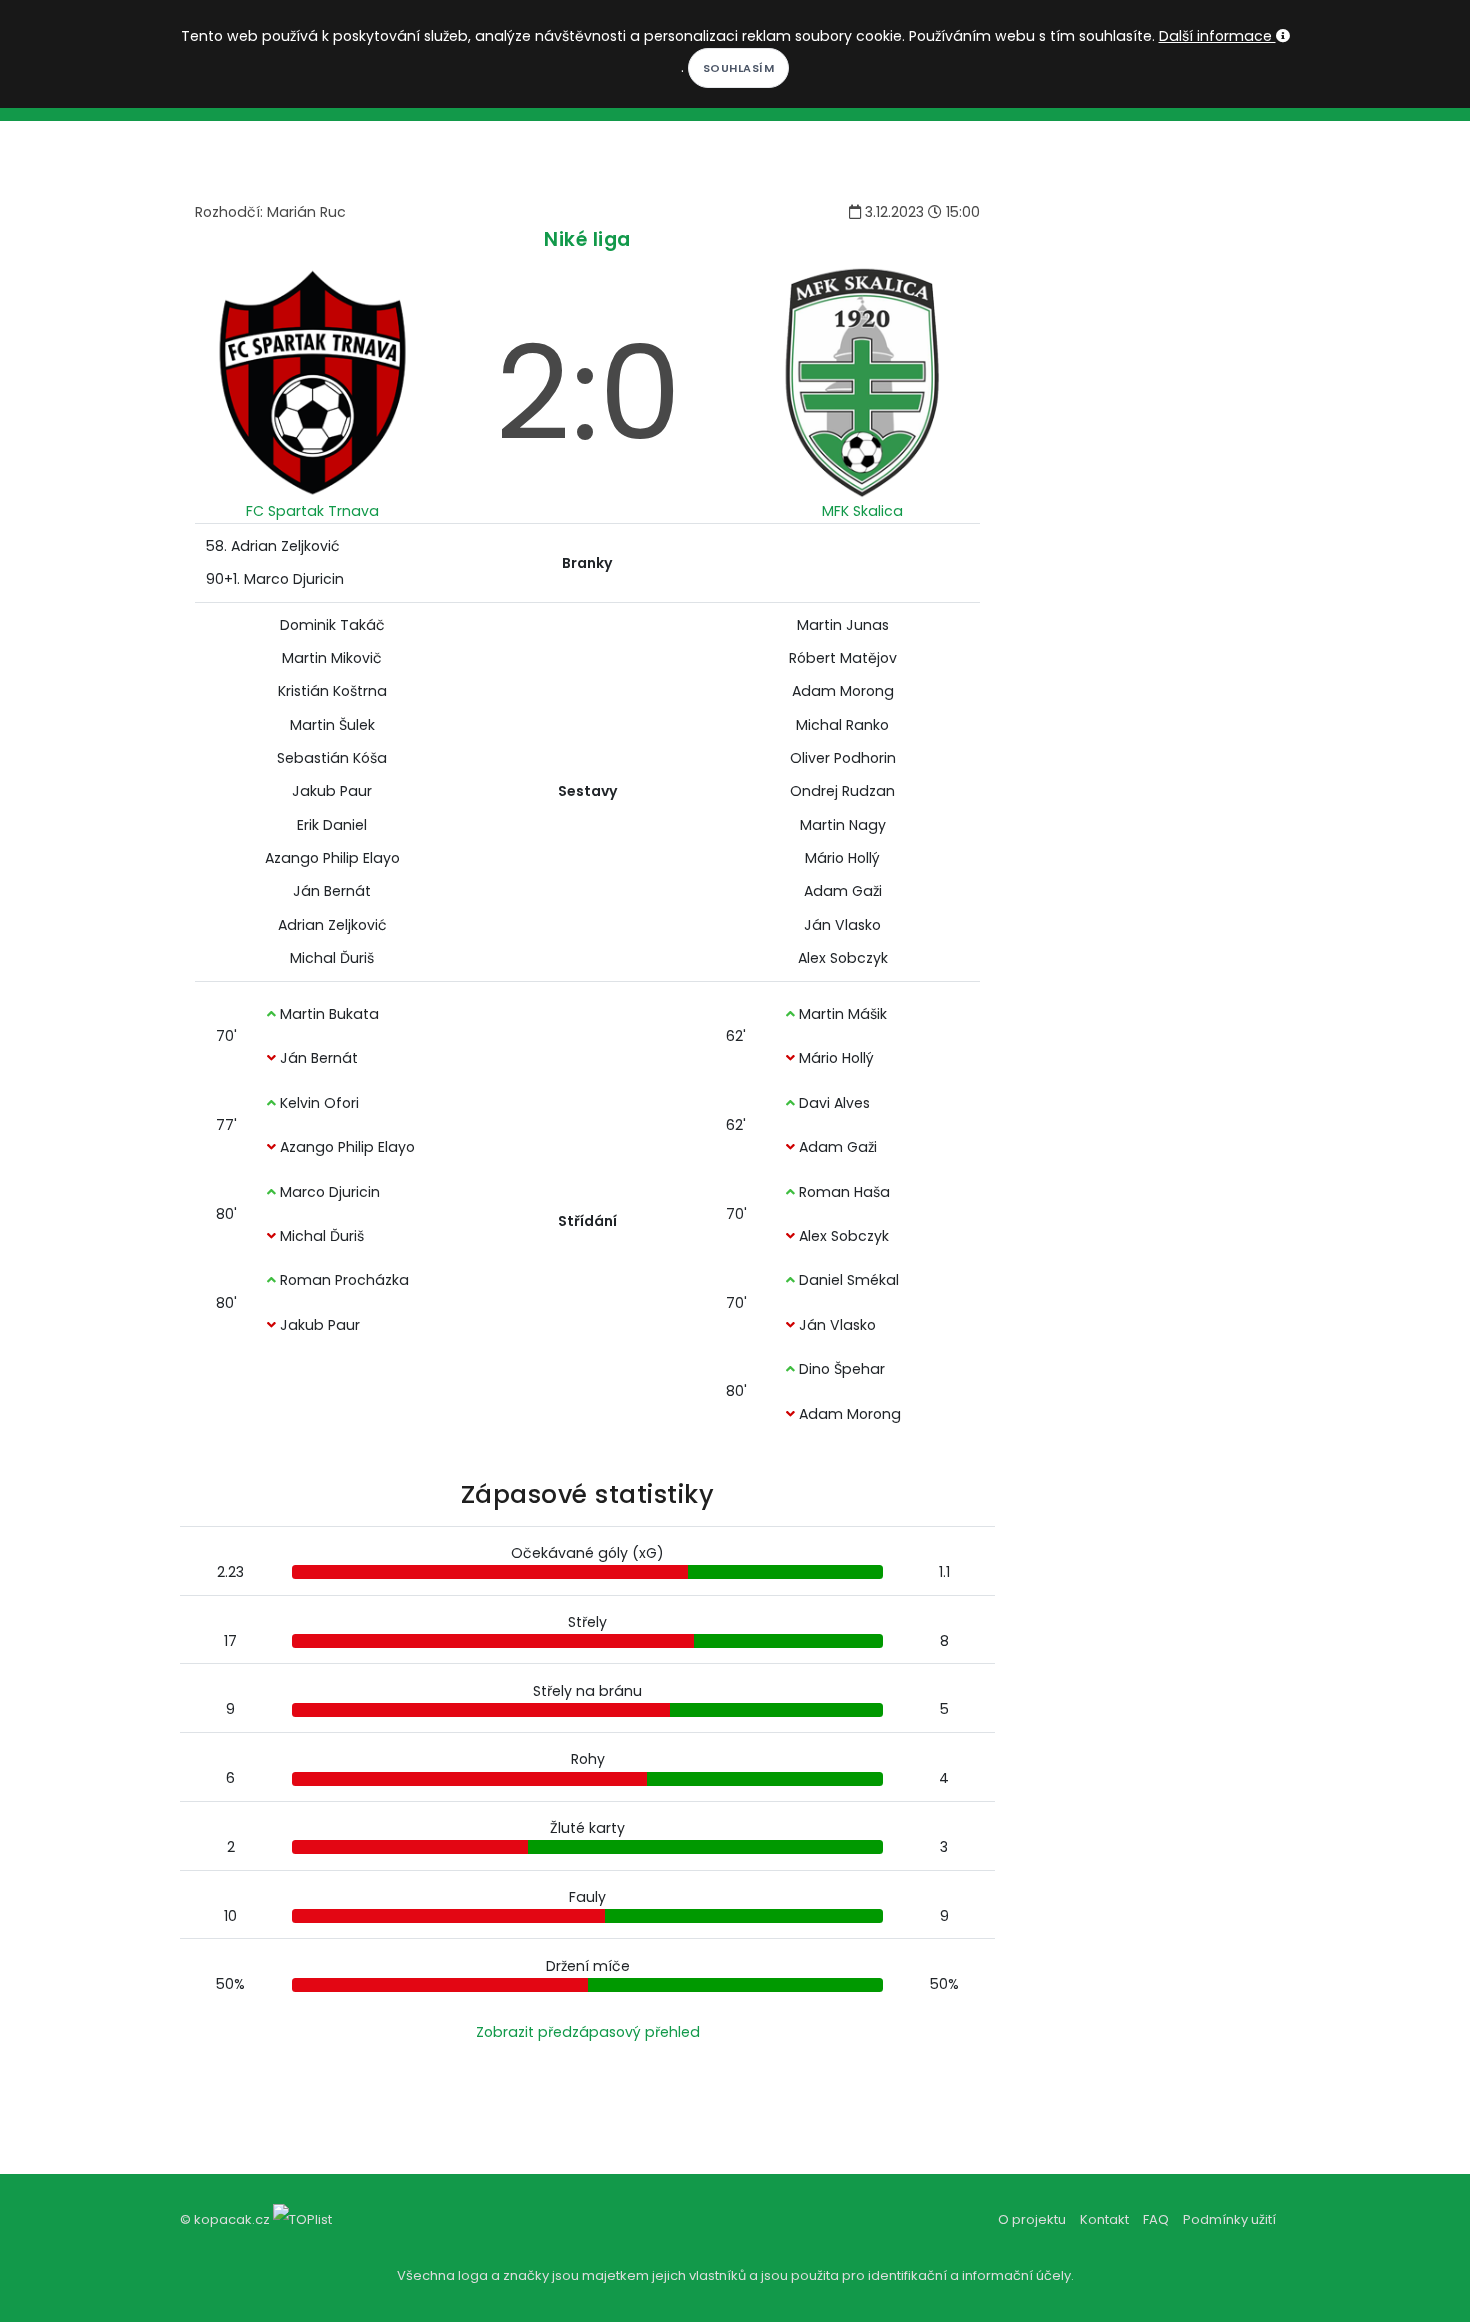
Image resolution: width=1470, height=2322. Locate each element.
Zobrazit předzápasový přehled (588, 2032)
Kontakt (1104, 2219)
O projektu (1032, 2219)
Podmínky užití (1229, 2219)
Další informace (1217, 36)
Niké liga (587, 239)
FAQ (1156, 2219)
